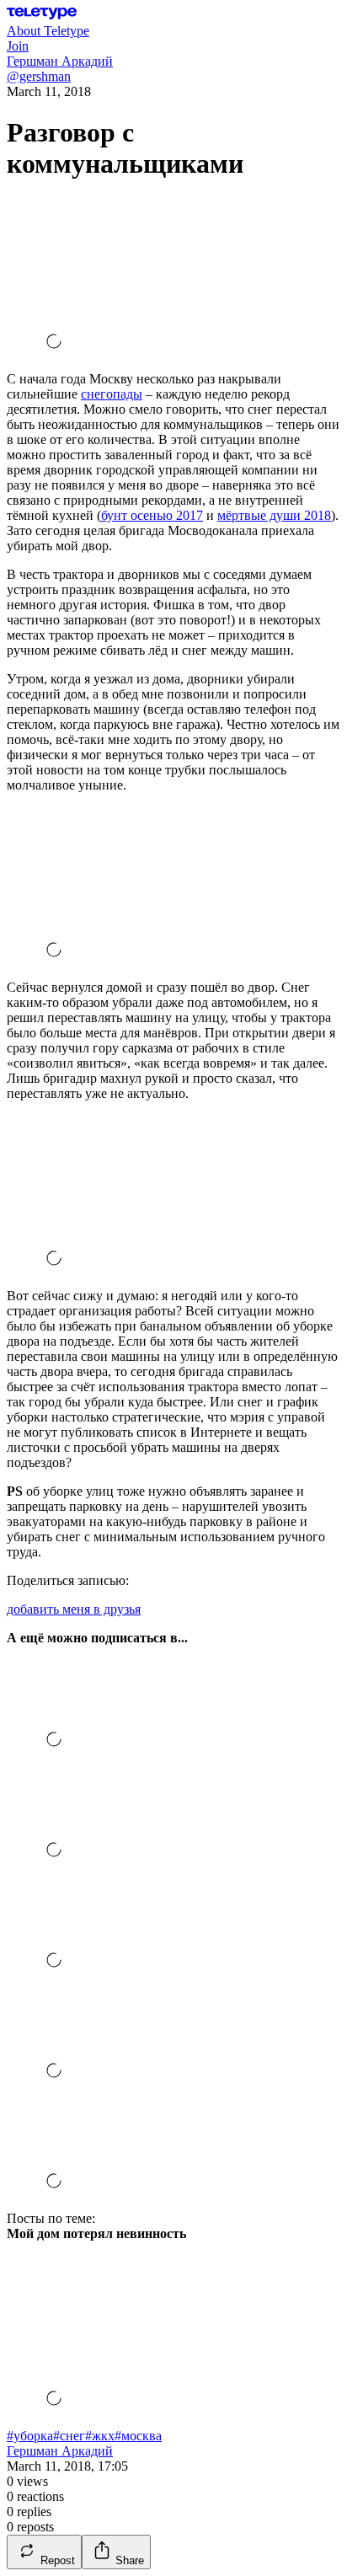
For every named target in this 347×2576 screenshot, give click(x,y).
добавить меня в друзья (74, 1609)
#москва (138, 2436)
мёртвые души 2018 (274, 515)
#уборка (30, 2436)
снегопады (112, 394)
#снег (69, 2436)
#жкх (100, 2436)
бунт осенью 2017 (152, 515)
